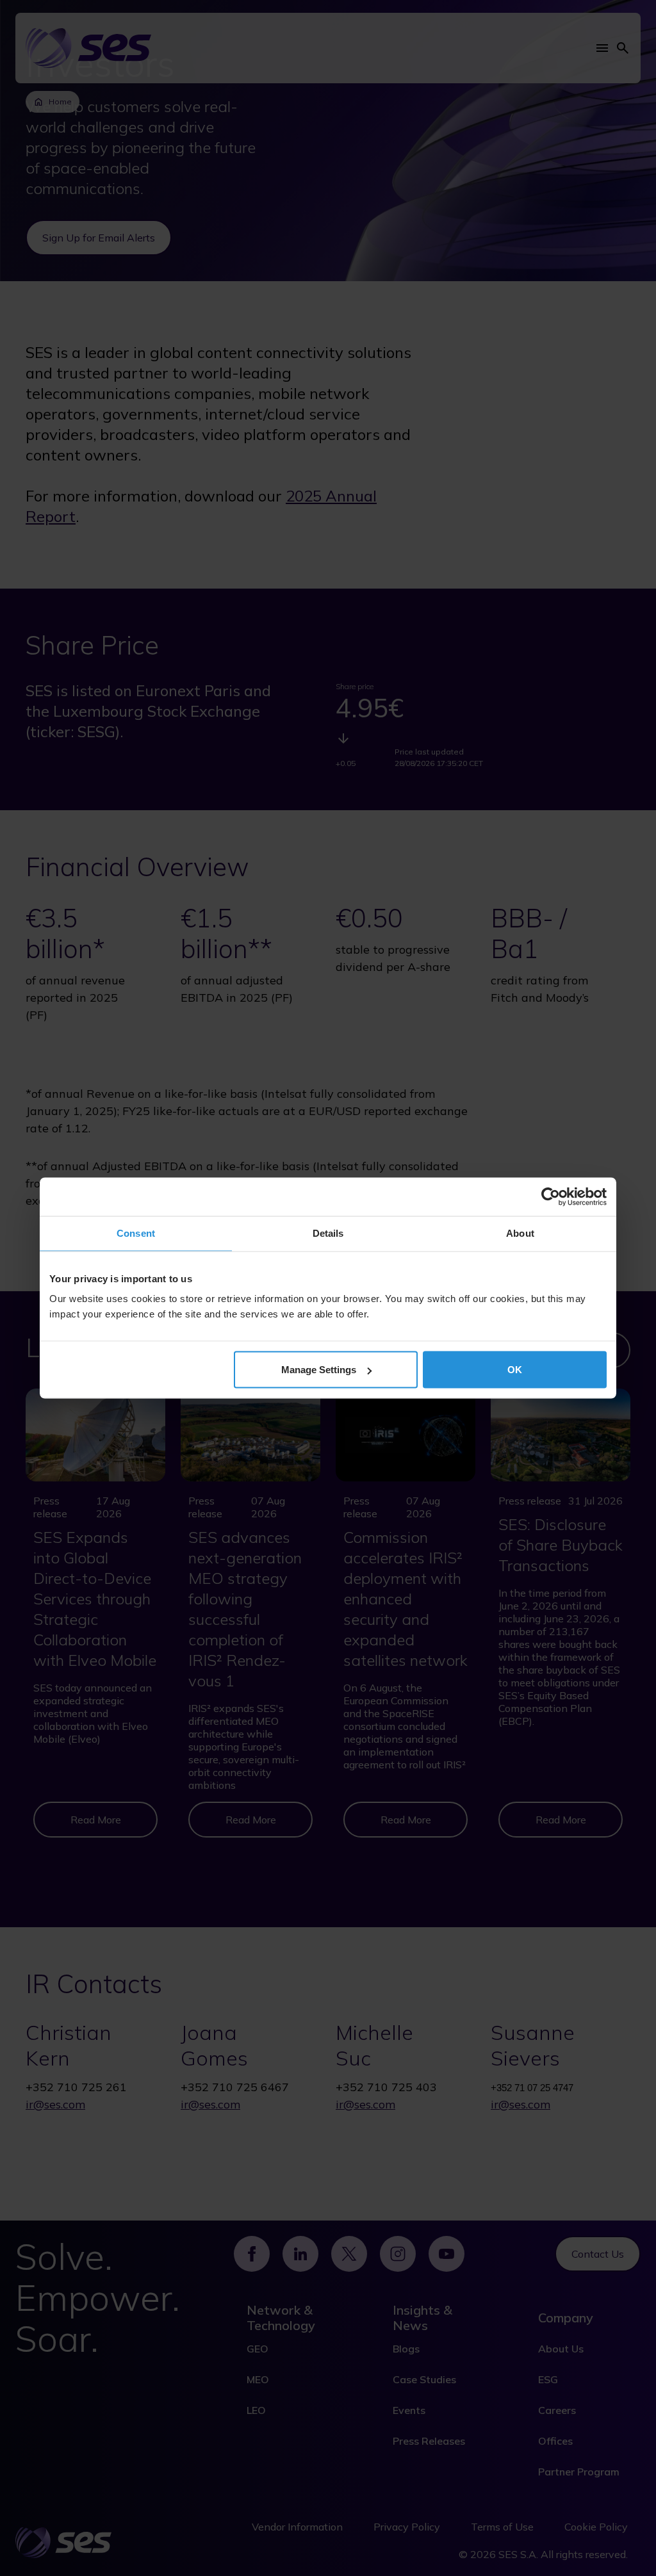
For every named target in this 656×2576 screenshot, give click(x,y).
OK (515, 1370)
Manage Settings (319, 1370)
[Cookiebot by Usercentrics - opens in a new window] (551, 1197)
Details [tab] (328, 1233)
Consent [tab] (136, 1233)
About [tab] (520, 1233)
